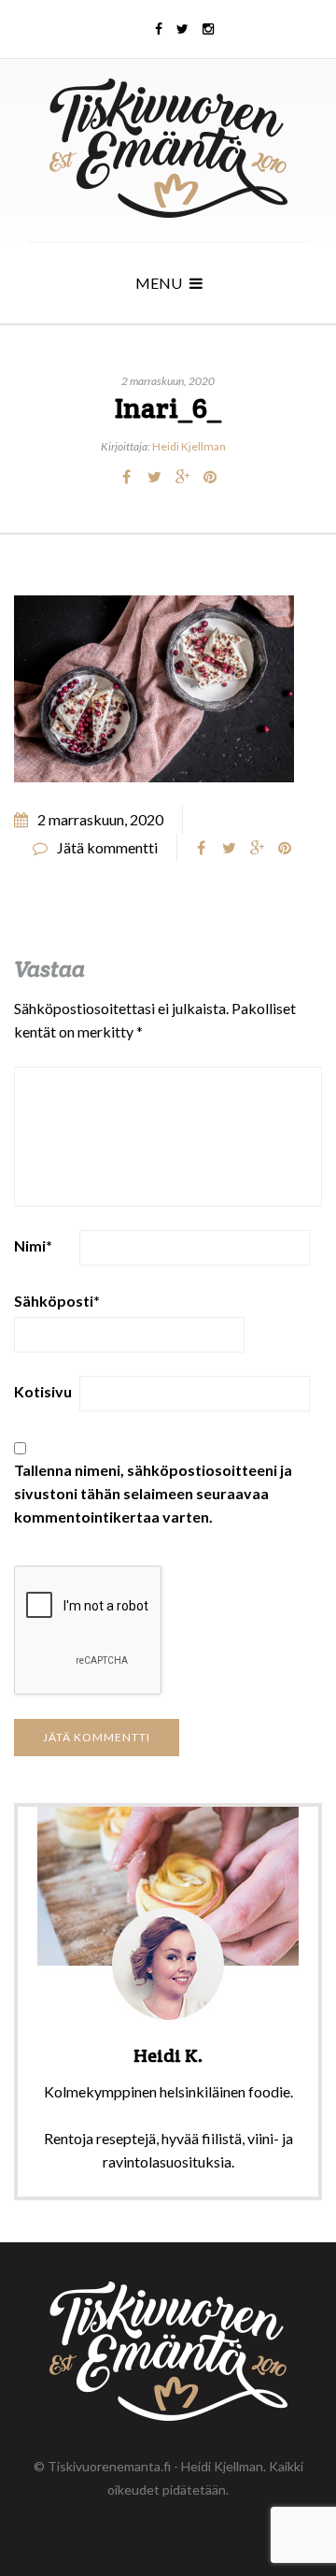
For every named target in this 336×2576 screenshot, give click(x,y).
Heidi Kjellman (189, 446)
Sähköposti (57, 1301)
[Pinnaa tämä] (210, 477)
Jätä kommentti (107, 847)
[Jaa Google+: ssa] (182, 477)
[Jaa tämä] (126, 477)
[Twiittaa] (154, 477)
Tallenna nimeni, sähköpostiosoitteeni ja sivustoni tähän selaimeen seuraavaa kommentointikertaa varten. (153, 1493)
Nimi (33, 1245)
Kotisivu (43, 1391)
